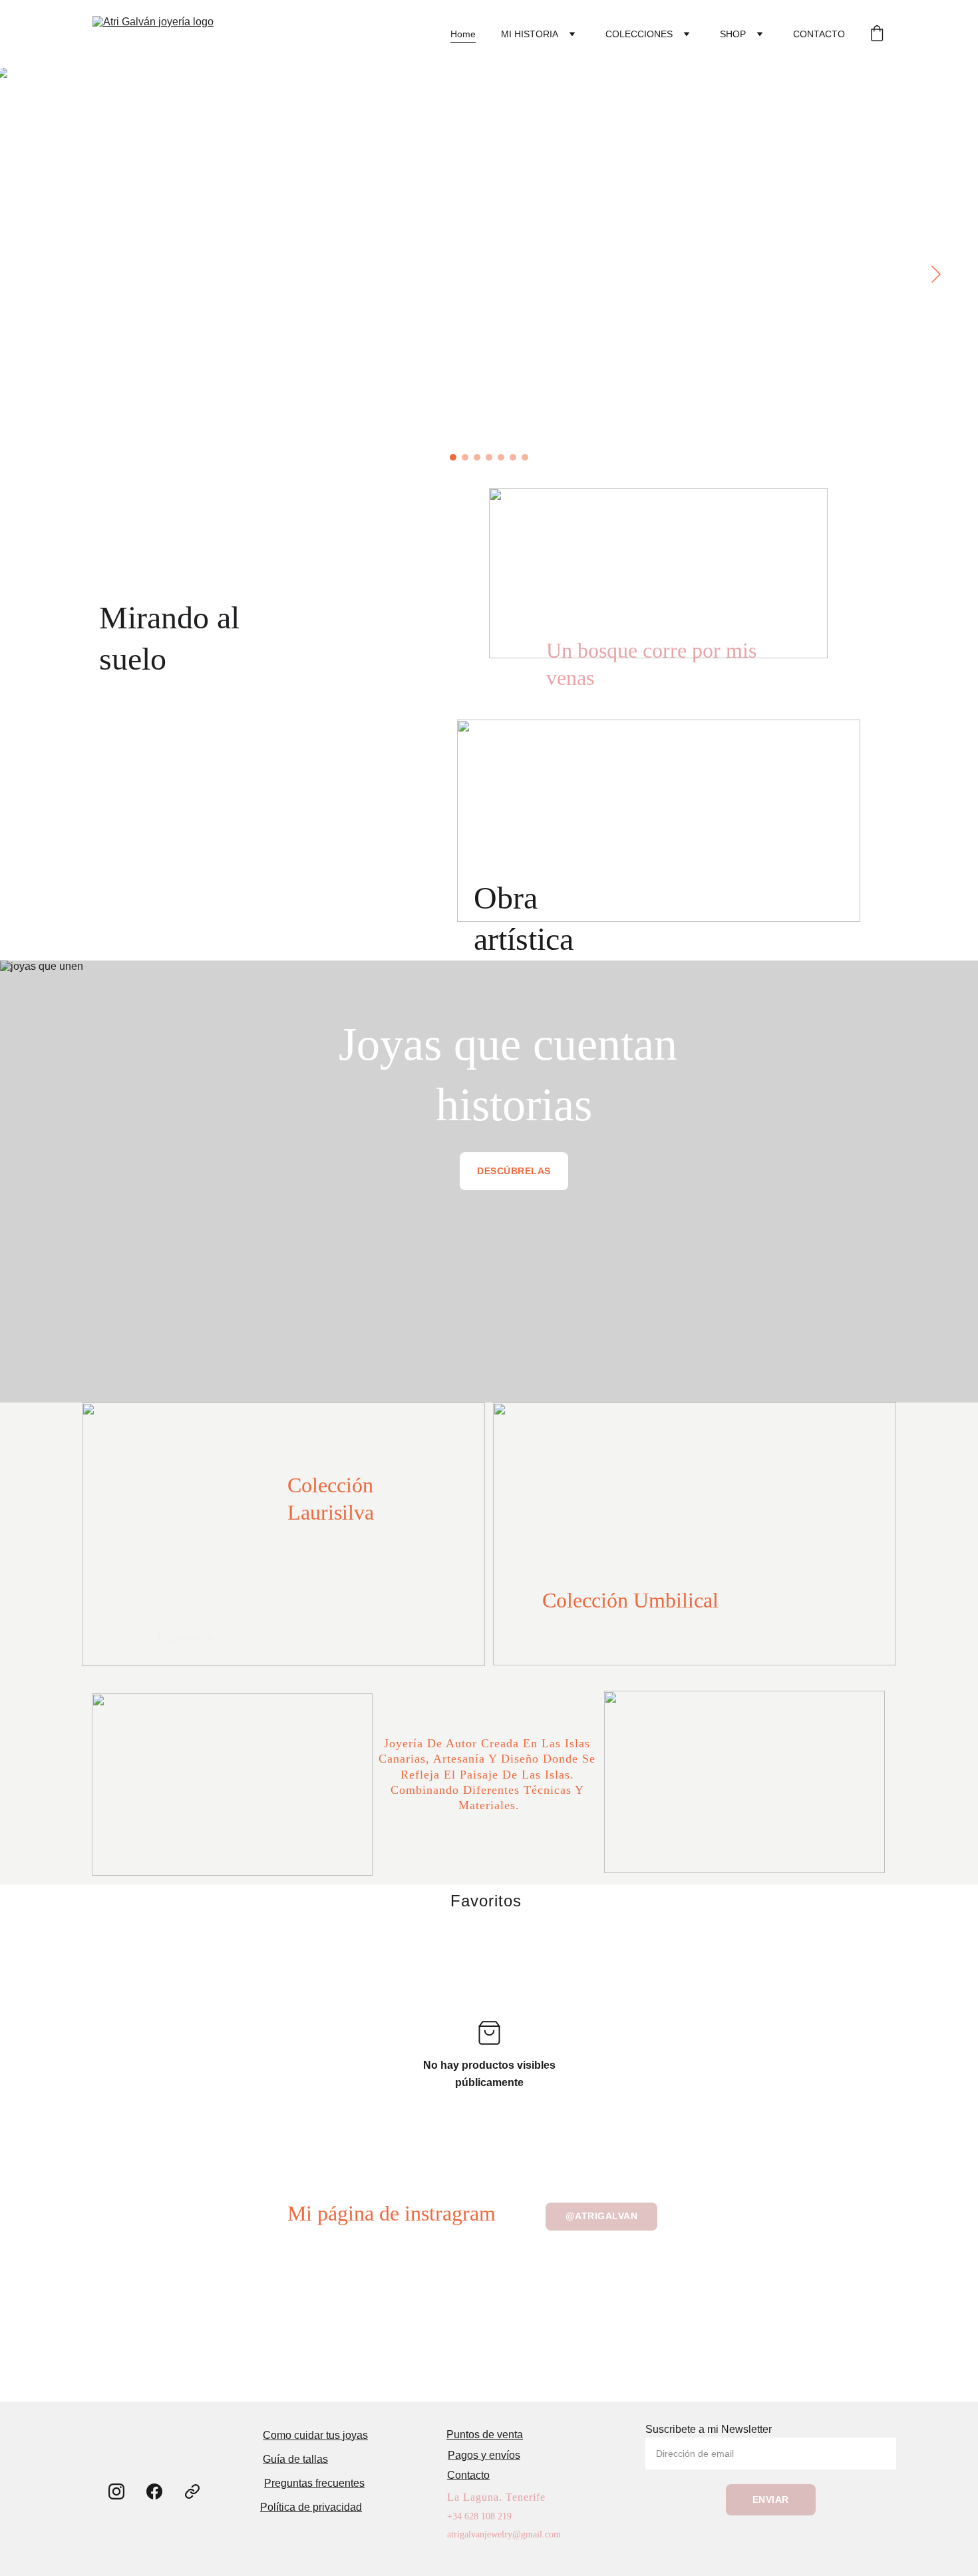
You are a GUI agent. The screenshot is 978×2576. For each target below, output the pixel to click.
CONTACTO (819, 34)
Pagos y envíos (484, 2455)
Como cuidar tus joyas (315, 2435)
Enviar (771, 2499)
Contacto (468, 2475)
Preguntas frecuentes (314, 2483)
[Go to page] (192, 2491)
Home (463, 34)
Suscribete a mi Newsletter (709, 2429)
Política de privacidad (311, 2507)
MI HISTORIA (530, 34)
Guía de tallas (295, 2459)
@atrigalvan (602, 2216)
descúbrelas (514, 1171)
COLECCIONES (639, 34)
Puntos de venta (485, 2435)
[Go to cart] (877, 34)
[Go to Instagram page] (116, 2491)
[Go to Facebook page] (154, 2491)
